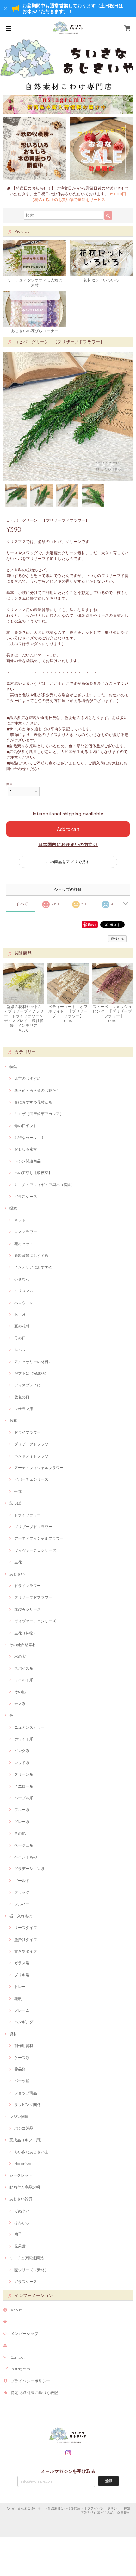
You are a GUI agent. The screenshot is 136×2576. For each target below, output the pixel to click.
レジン (20, 1350)
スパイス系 (24, 1668)
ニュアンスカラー (29, 1727)
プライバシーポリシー (31, 2381)
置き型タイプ (26, 1951)
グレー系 (22, 1822)
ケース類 (22, 2058)
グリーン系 (24, 1774)
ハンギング (24, 2022)
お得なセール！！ (29, 1137)
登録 (108, 2481)
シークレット (21, 2175)
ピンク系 (22, 1751)
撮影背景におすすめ (31, 1255)
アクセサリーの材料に (33, 1362)
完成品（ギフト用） (27, 2140)
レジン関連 (19, 2117)
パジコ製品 (24, 2128)
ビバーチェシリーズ (31, 1479)
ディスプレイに (28, 1385)
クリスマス (24, 1291)
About (16, 2310)
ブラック (22, 1892)
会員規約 (124, 2513)
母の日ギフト (26, 1126)
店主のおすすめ (28, 1078)
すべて (22, 904)
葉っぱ (15, 1503)
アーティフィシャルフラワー (39, 1468)
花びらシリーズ (28, 1609)
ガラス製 (22, 1963)
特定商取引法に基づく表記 (34, 2393)
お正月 (20, 1314)
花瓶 (18, 1999)
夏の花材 (22, 1326)
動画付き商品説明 (25, 2187)
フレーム (22, 2010)
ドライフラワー (28, 1432)
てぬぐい (22, 2211)
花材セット (24, 1244)
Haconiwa (23, 2164)
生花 (18, 1491)
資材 (13, 2034)
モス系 (20, 1704)
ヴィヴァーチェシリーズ (35, 1550)
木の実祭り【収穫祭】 (33, 1173)
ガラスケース (26, 1196)
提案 (13, 1208)
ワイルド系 (24, 1680)
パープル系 (24, 1798)
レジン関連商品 (28, 1161)
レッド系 (22, 1763)
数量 (10, 784)
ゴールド (22, 1881)
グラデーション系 (29, 1869)
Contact (18, 2357)
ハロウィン (24, 1303)
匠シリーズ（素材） (31, 2270)
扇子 (18, 2234)
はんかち (22, 2223)
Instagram (20, 2369)
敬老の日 (22, 1397)
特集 (13, 1067)
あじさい (17, 1574)
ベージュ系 (24, 1845)
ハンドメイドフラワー (33, 1456)
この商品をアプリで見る (68, 862)
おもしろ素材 (26, 1149)
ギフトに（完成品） (31, 1373)
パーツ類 (22, 2081)
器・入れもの (21, 1916)
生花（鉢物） (26, 1633)
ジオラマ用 (24, 1409)
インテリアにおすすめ (33, 1267)
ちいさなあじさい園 (31, 2152)
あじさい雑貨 (21, 2199)
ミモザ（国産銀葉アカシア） (39, 1114)
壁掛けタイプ (26, 1940)
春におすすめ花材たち (33, 1102)
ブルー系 (22, 1810)
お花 (13, 1420)
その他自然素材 (23, 1645)
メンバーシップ (25, 2334)
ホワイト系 (24, 1739)
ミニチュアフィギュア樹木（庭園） (45, 1185)
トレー (20, 1987)
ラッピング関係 (28, 2105)
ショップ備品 (26, 2093)
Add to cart (68, 829)
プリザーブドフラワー (33, 1444)
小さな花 (22, 1279)
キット (20, 1220)
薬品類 (20, 2069)
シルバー (22, 1904)
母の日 (20, 1338)
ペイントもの (26, 1857)
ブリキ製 (22, 1975)
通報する (117, 939)
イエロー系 (24, 1786)
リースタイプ (26, 1928)
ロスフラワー (26, 1232)
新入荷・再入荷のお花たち (37, 1090)
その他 (20, 1692)
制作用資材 (24, 2046)
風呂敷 (20, 2246)
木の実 (20, 1656)
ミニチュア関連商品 (27, 2258)
